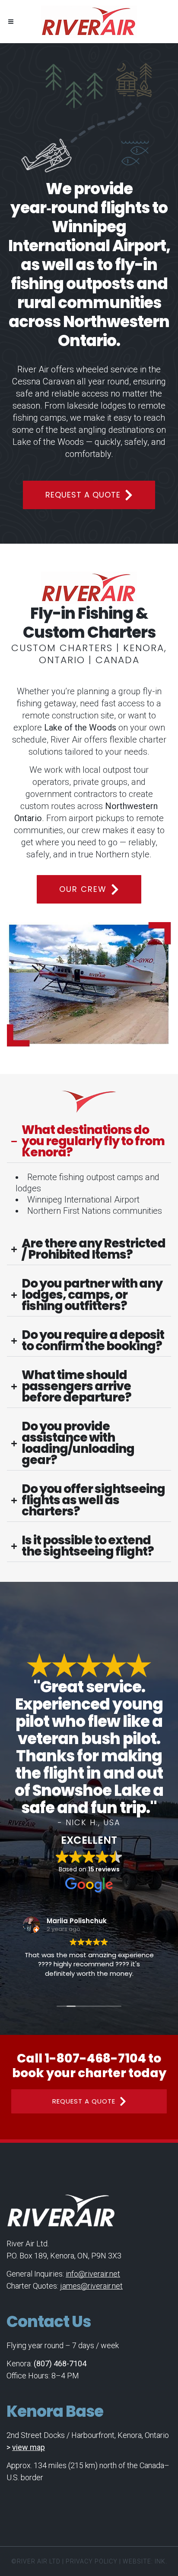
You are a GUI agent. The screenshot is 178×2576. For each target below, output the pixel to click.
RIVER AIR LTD (39, 2561)
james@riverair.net (91, 2286)
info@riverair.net (93, 2274)
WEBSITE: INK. (145, 2561)
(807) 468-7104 (60, 2363)
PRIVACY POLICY (92, 2561)
